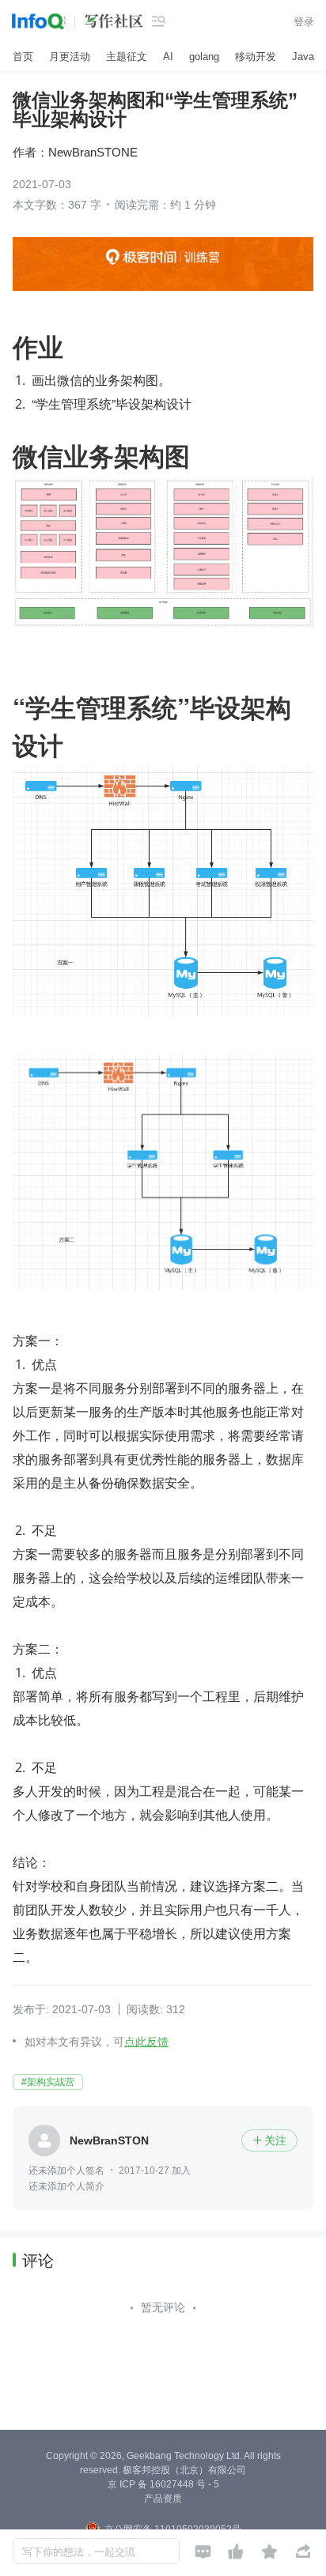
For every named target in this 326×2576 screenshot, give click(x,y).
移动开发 (256, 57)
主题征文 (127, 57)
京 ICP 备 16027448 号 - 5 (163, 2484)
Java (303, 57)
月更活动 (70, 57)
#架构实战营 (48, 2082)
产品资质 (163, 2499)
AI (168, 57)
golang (204, 57)
